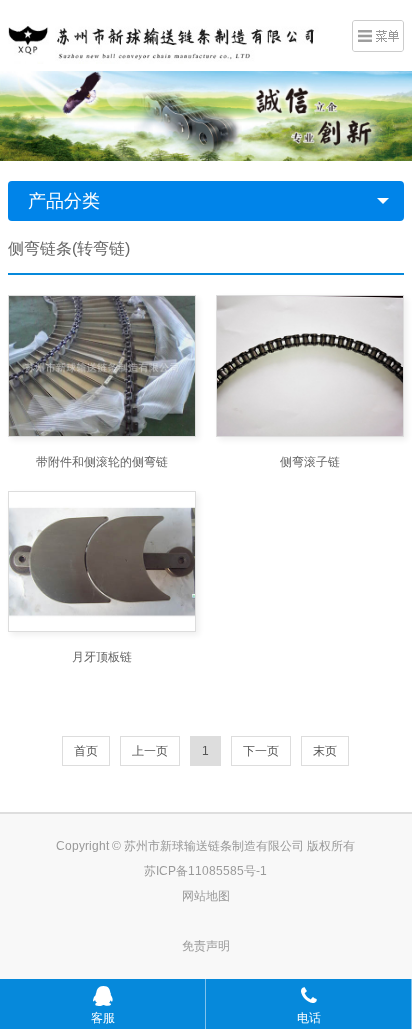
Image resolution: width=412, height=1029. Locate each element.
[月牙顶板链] (102, 561)
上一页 (150, 751)
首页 (86, 751)
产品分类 (64, 201)
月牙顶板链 (102, 657)
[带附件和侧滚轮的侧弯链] (102, 365)
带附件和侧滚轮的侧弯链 (102, 462)
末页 (325, 751)
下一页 (261, 751)
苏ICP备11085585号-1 (205, 871)
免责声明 (206, 946)
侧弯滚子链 (310, 462)
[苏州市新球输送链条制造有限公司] (173, 33)
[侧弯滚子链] (310, 365)
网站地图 (206, 896)
